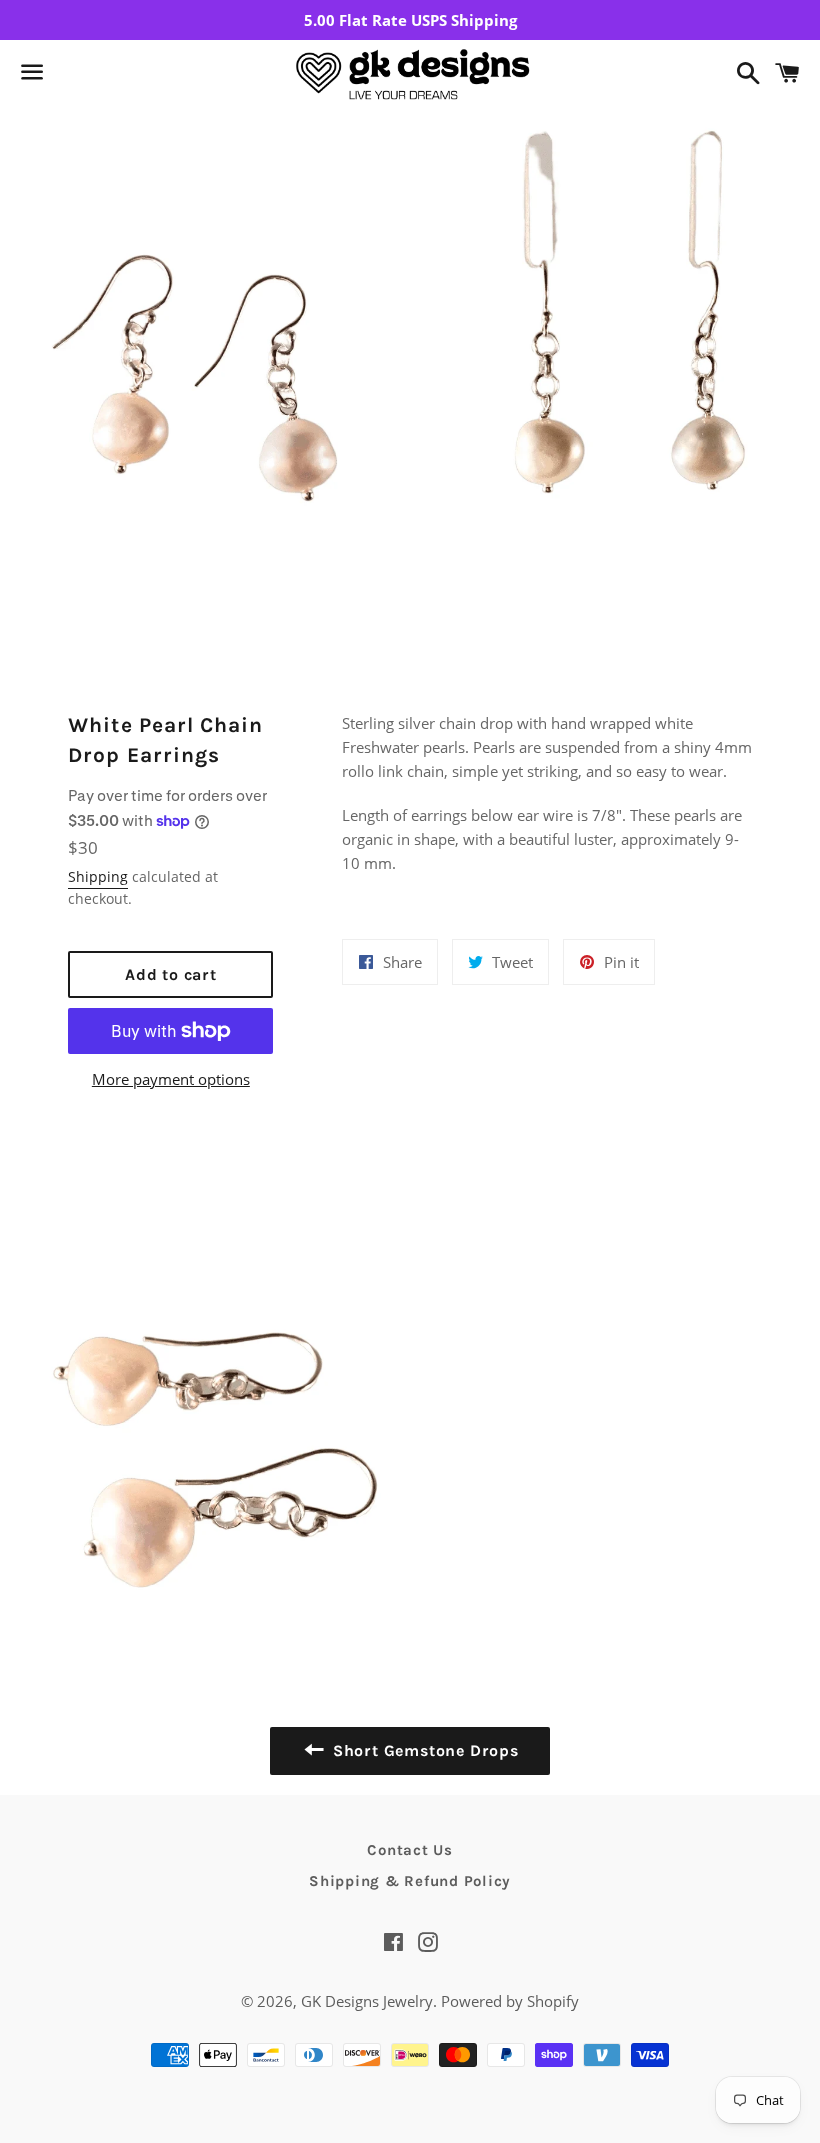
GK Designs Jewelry (367, 2001)
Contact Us (410, 1850)
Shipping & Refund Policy (410, 1881)
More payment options (171, 1079)
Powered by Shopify (510, 2001)
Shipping (98, 876)
